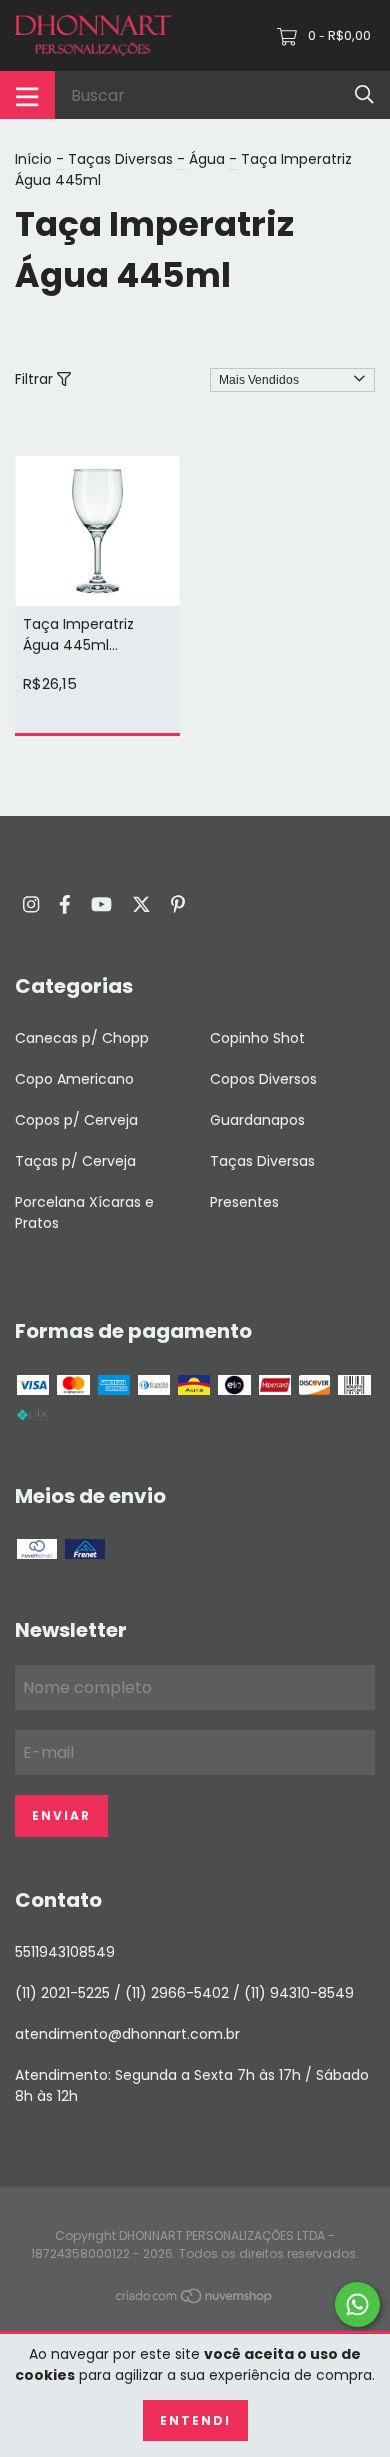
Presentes (244, 1202)
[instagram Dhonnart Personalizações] (31, 904)
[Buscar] (364, 94)
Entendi (195, 2420)
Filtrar (36, 379)
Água (207, 159)
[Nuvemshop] (195, 2300)
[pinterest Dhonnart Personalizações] (178, 904)
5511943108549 (65, 1952)
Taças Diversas (120, 159)
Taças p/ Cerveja (75, 1161)
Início (33, 159)
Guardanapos (257, 1120)
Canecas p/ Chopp (82, 1038)
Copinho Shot (257, 1038)
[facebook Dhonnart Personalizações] (65, 904)
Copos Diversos (263, 1079)
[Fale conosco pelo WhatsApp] (357, 2304)
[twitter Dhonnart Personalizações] (141, 904)
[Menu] (27, 95)
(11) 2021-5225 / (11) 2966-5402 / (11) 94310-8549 (184, 1993)
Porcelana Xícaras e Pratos (84, 1212)
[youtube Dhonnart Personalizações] (101, 904)
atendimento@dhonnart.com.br (127, 2034)
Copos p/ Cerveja (76, 1120)
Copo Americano (74, 1079)
